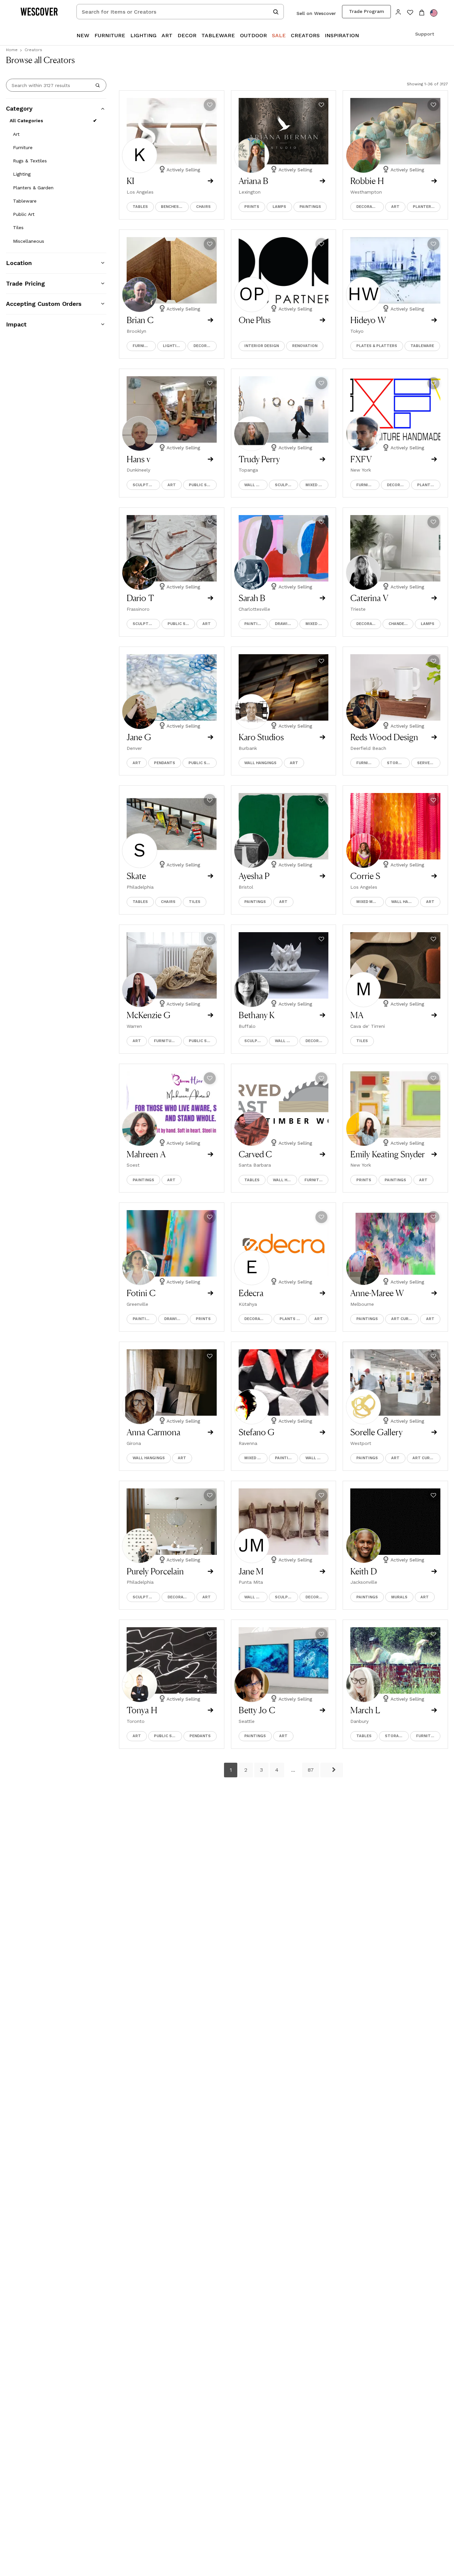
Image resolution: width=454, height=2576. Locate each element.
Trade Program (367, 11)
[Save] (210, 105)
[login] (398, 11)
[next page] (332, 1770)
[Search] (98, 85)
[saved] (410, 13)
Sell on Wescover (316, 13)
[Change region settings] (434, 13)
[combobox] (180, 12)
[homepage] (42, 12)
